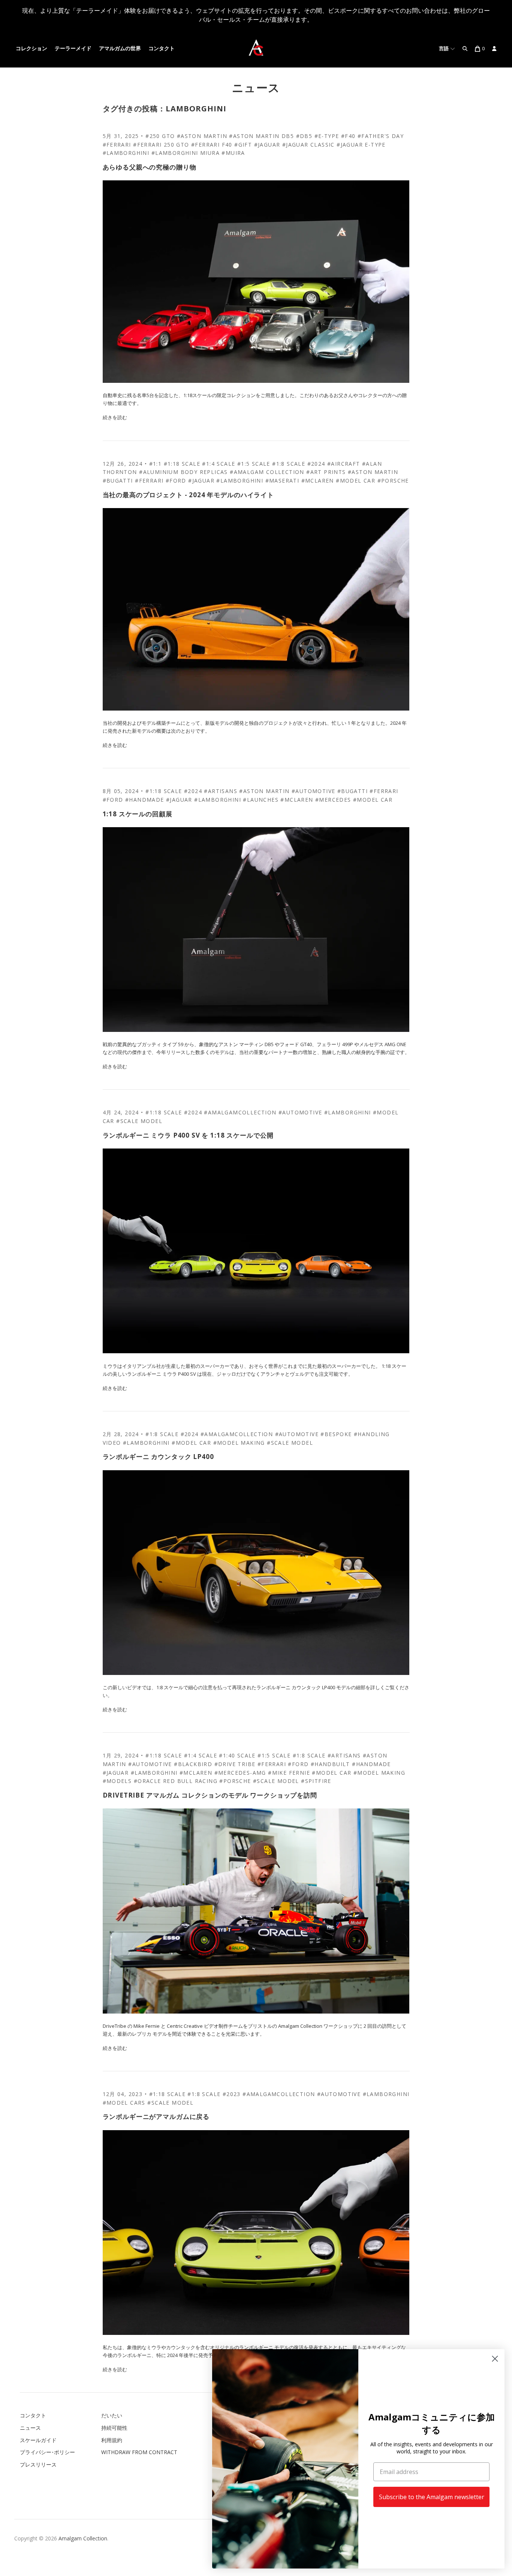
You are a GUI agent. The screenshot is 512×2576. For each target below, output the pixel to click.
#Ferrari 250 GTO (161, 145)
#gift (243, 145)
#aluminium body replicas (183, 472)
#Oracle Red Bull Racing (176, 1781)
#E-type (327, 136)
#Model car (373, 800)
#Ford (113, 800)
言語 (445, 49)
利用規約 (112, 2440)
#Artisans (344, 1755)
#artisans (221, 791)
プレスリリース (38, 2464)
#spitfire (316, 1781)
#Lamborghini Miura (186, 153)
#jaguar (201, 481)
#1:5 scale (254, 464)
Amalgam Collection (83, 2538)
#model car (356, 481)
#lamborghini (240, 481)
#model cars (124, 2103)
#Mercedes (333, 800)
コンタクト (162, 49)
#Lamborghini (126, 153)
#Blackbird (193, 1764)
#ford (176, 481)
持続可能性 (114, 2428)
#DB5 (304, 136)
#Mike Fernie (289, 1773)
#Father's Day (381, 136)
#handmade (145, 800)
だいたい (112, 2415)
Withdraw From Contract (139, 2452)
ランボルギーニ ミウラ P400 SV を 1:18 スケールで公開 (188, 1135)
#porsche (393, 481)
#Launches (261, 800)
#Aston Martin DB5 (261, 136)
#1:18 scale (182, 464)
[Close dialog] (495, 2359)
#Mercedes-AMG (240, 1773)
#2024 (316, 464)
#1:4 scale (219, 464)
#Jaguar (267, 145)
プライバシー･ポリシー (47, 2452)
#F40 (348, 136)
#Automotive (313, 791)
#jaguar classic (308, 145)
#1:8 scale (289, 464)
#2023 (232, 2094)
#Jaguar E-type (361, 145)
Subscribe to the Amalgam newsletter (432, 2497)
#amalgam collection (267, 472)
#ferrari (117, 145)
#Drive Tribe (235, 1764)
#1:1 (156, 464)
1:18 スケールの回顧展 (138, 814)
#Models (117, 1781)
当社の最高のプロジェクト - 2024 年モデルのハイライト (189, 495)
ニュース (256, 88)
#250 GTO (160, 136)
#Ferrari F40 (212, 145)
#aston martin (373, 472)
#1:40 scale (237, 1755)
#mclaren (318, 481)
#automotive (339, 2094)
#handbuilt (330, 1764)
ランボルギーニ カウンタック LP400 (158, 1457)
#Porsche (235, 1781)
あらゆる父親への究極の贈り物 (150, 167)
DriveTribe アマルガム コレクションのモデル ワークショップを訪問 (210, 1795)
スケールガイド (38, 2440)
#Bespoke (336, 1434)
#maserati (282, 481)
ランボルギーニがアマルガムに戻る (156, 2116)
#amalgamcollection (240, 1112)
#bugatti (118, 481)
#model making (239, 1443)
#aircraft (344, 464)
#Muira (233, 153)
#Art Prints (326, 472)
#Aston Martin (202, 136)
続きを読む (115, 417)
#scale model (139, 1121)
